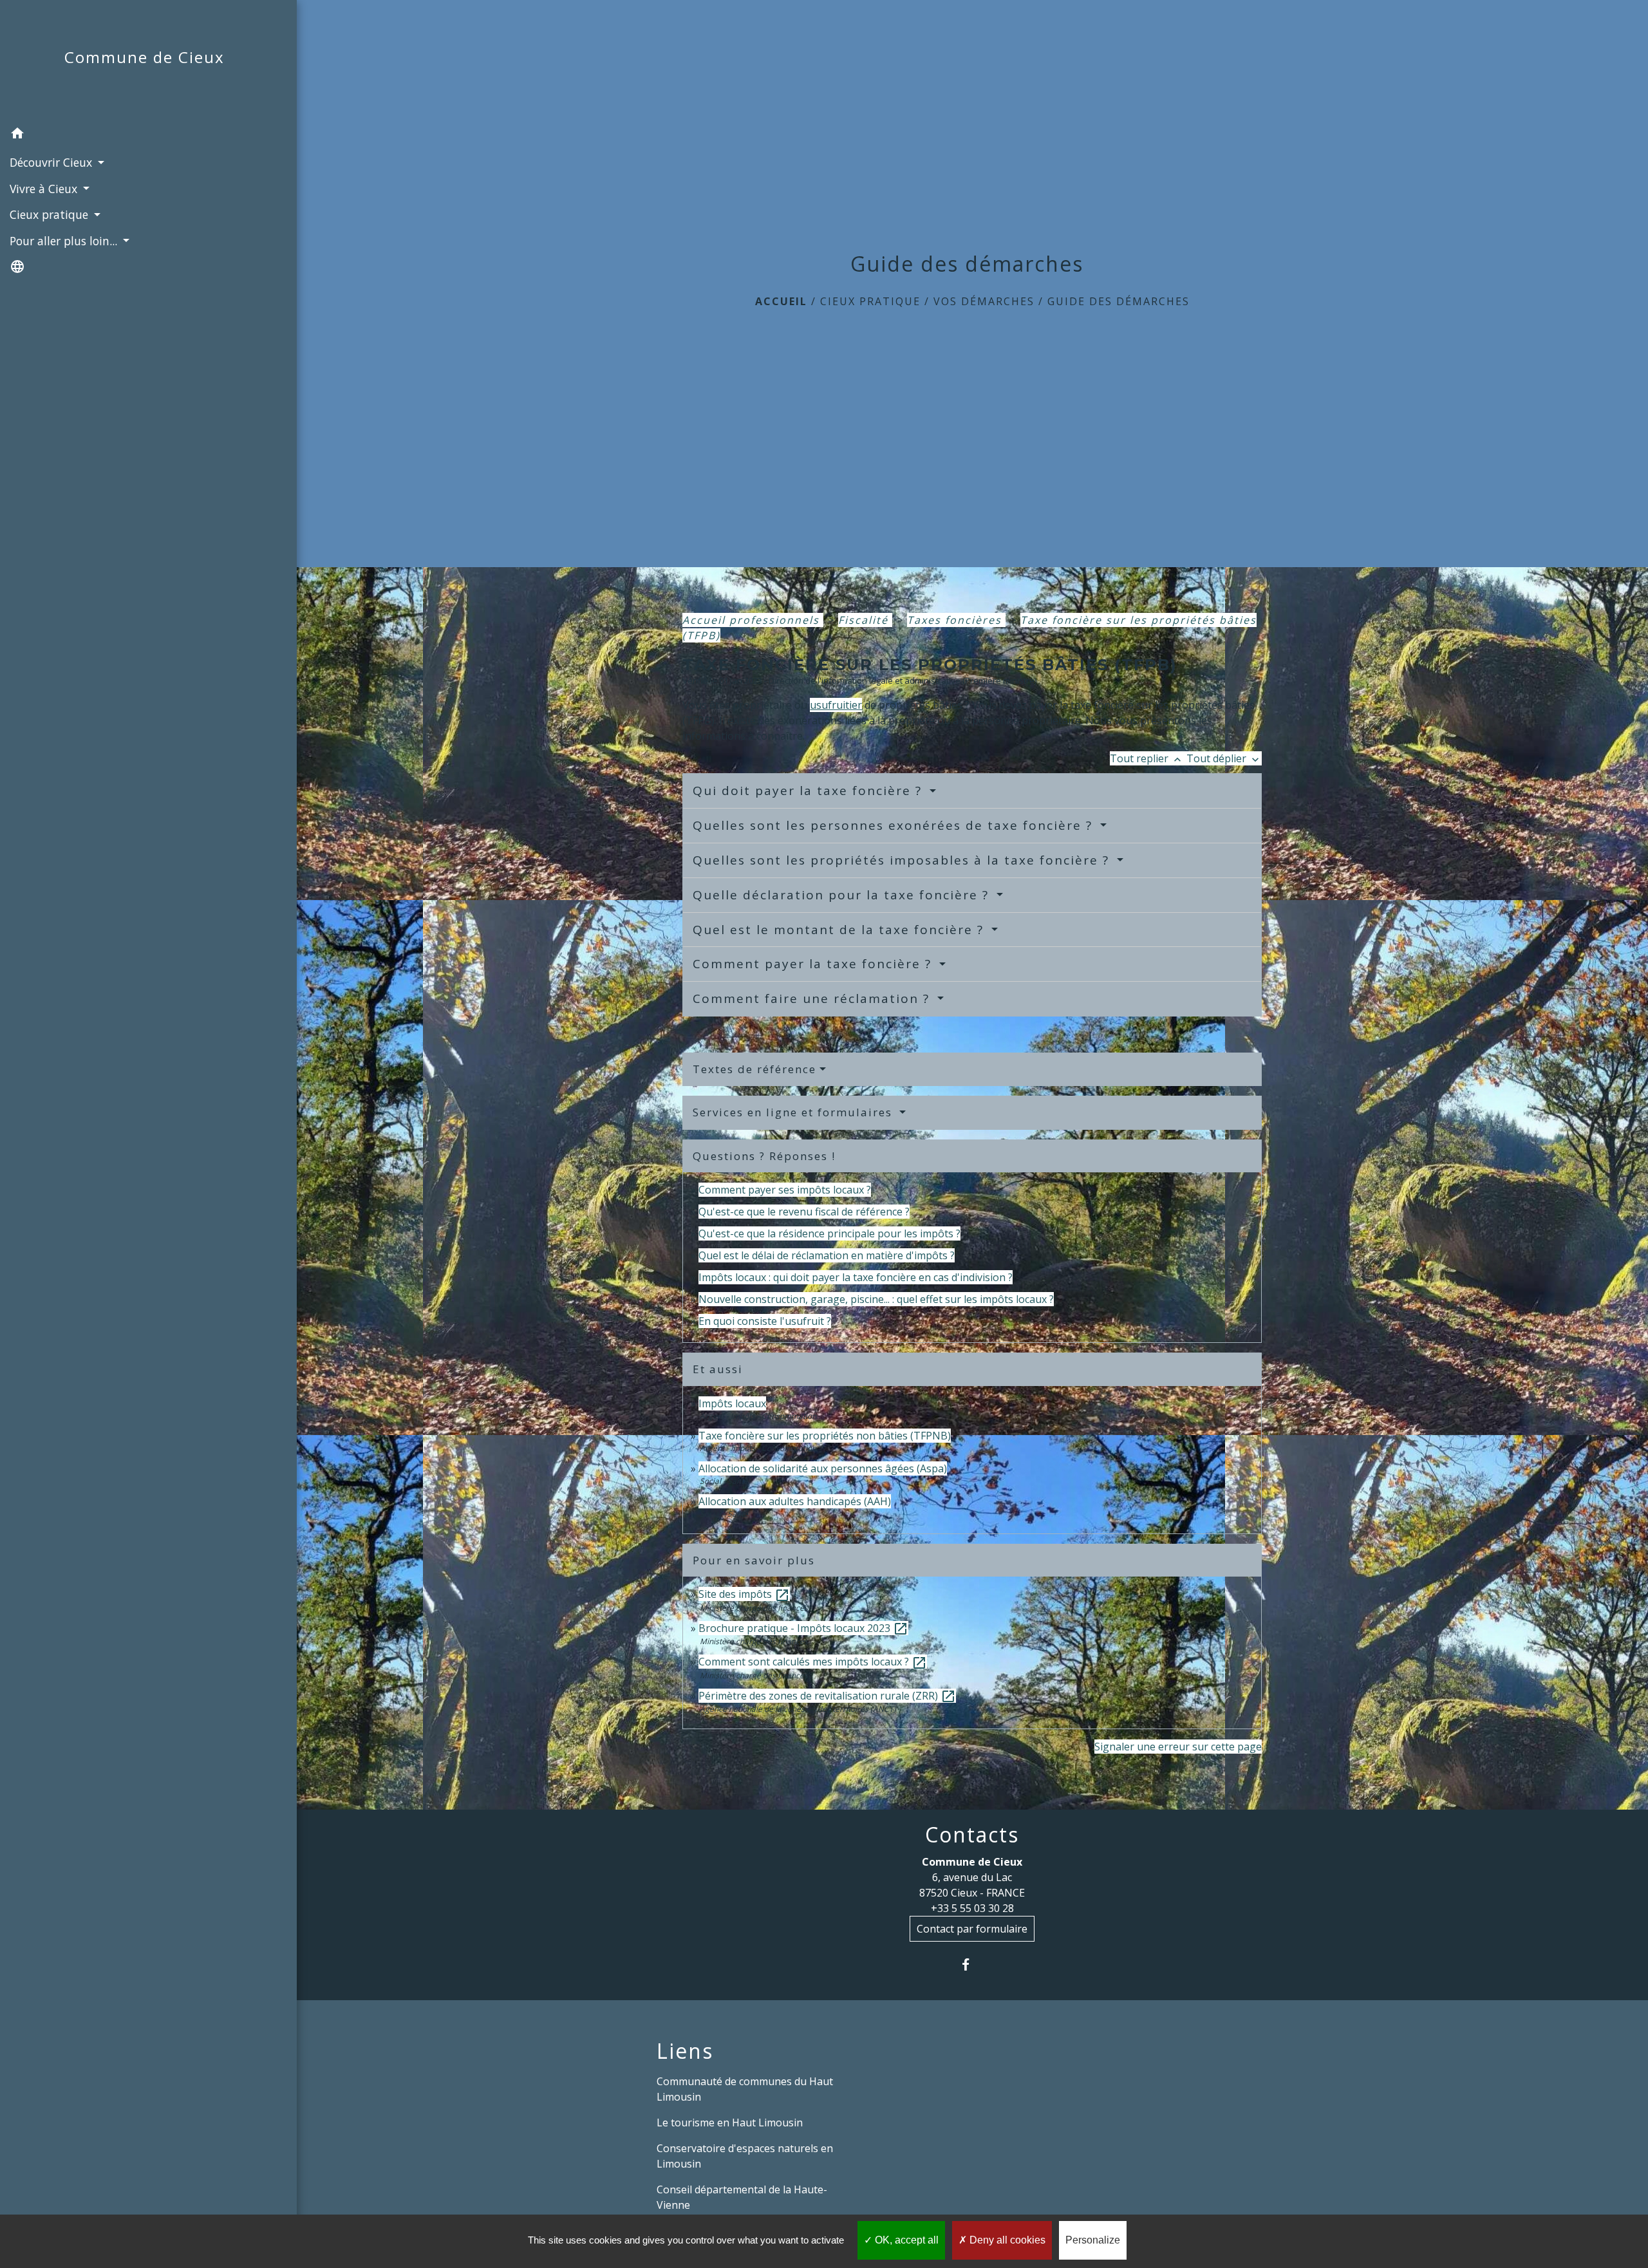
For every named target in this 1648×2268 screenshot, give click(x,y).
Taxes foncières (956, 620)
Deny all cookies (1006, 2240)
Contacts (972, 1835)
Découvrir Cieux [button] (52, 162)
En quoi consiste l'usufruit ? (765, 1321)
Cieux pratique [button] (51, 214)
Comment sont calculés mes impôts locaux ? (813, 1662)
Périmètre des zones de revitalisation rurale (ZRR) (827, 1696)
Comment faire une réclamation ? (813, 998)
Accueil (781, 301)
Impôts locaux (732, 1403)
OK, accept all (905, 2240)
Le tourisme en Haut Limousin (730, 2123)
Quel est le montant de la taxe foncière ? (840, 930)
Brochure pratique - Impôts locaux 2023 (803, 1628)
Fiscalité (865, 620)
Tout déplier (1224, 758)
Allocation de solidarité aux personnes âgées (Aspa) (823, 1468)
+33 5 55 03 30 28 (972, 1908)
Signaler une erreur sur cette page (1178, 1747)
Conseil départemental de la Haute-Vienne (742, 2197)
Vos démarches (984, 301)
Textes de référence (754, 1069)
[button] (148, 135)
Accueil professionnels (753, 620)
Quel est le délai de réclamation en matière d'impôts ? (827, 1255)
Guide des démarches (1119, 301)
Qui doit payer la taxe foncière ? (810, 791)
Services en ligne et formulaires (794, 1112)
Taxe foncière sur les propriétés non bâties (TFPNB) (825, 1436)
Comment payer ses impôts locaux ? (785, 1190)
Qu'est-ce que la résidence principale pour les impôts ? (829, 1233)
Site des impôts (744, 1594)
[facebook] (972, 1964)
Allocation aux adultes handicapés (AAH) (795, 1501)
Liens (685, 2051)
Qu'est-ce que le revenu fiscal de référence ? (804, 1212)
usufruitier (836, 705)
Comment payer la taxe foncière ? (814, 964)
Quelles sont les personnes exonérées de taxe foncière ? (895, 825)
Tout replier (1147, 758)
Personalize (1093, 2240)
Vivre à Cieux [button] (45, 189)
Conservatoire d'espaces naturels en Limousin (745, 2156)
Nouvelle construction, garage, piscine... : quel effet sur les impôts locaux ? (876, 1299)
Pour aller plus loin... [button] (65, 241)
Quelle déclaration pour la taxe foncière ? (843, 895)
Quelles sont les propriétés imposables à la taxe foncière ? (903, 860)
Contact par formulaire (972, 1929)
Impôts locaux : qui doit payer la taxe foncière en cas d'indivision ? (856, 1277)
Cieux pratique (870, 301)
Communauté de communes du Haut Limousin (745, 2089)
